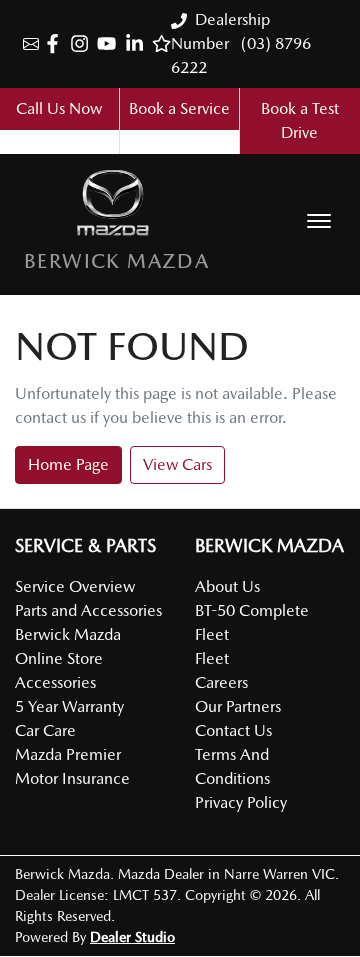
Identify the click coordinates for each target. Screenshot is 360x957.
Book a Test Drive (300, 120)
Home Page (68, 464)
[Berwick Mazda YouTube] (110, 43)
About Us (227, 586)
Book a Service (179, 108)
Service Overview (75, 586)
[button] (319, 221)
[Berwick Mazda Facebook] (56, 43)
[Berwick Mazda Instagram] (83, 43)
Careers (221, 682)
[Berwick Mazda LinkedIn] (138, 43)
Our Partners (238, 706)
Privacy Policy (241, 802)
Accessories (55, 682)
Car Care (45, 730)
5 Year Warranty (69, 706)
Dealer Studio (132, 937)
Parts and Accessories (88, 610)
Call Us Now (59, 108)
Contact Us (233, 730)
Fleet (212, 658)
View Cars (177, 464)
